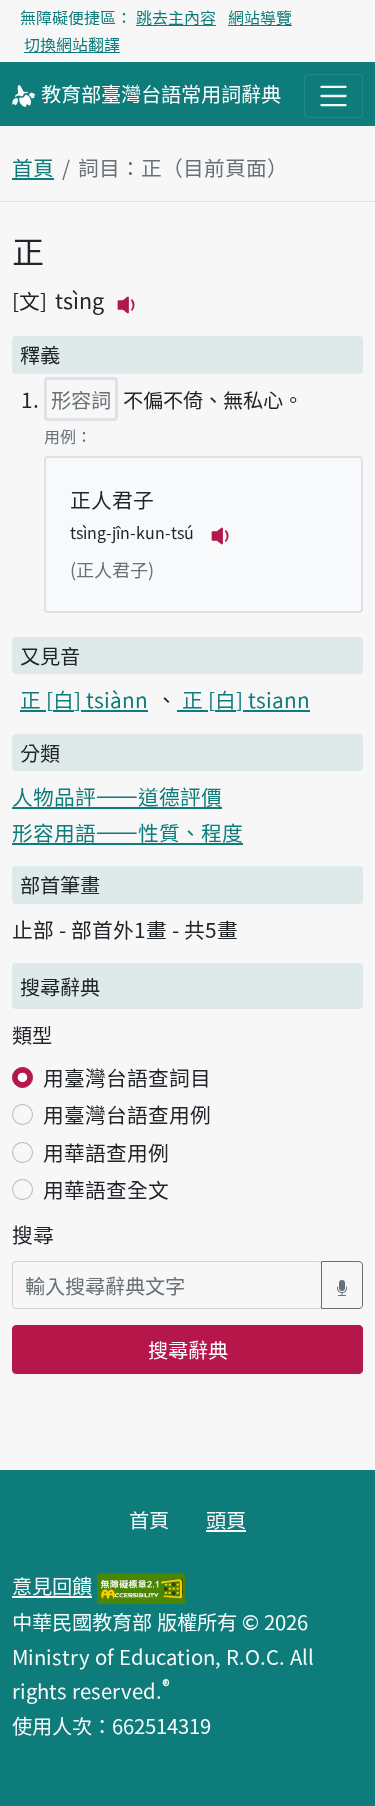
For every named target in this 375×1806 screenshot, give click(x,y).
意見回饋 (52, 1585)
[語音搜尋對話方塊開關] (342, 1285)
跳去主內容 (176, 17)
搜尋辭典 (188, 1349)
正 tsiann (243, 699)
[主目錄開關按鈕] (333, 95)
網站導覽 (260, 17)
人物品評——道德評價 (117, 796)
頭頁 (226, 1519)
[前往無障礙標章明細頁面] (141, 1585)
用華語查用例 (106, 1152)
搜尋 (33, 1234)
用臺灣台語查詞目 (127, 1077)
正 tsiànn (84, 699)
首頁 (33, 167)
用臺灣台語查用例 (127, 1114)
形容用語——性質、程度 (127, 832)
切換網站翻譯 (72, 44)
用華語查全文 (106, 1189)
